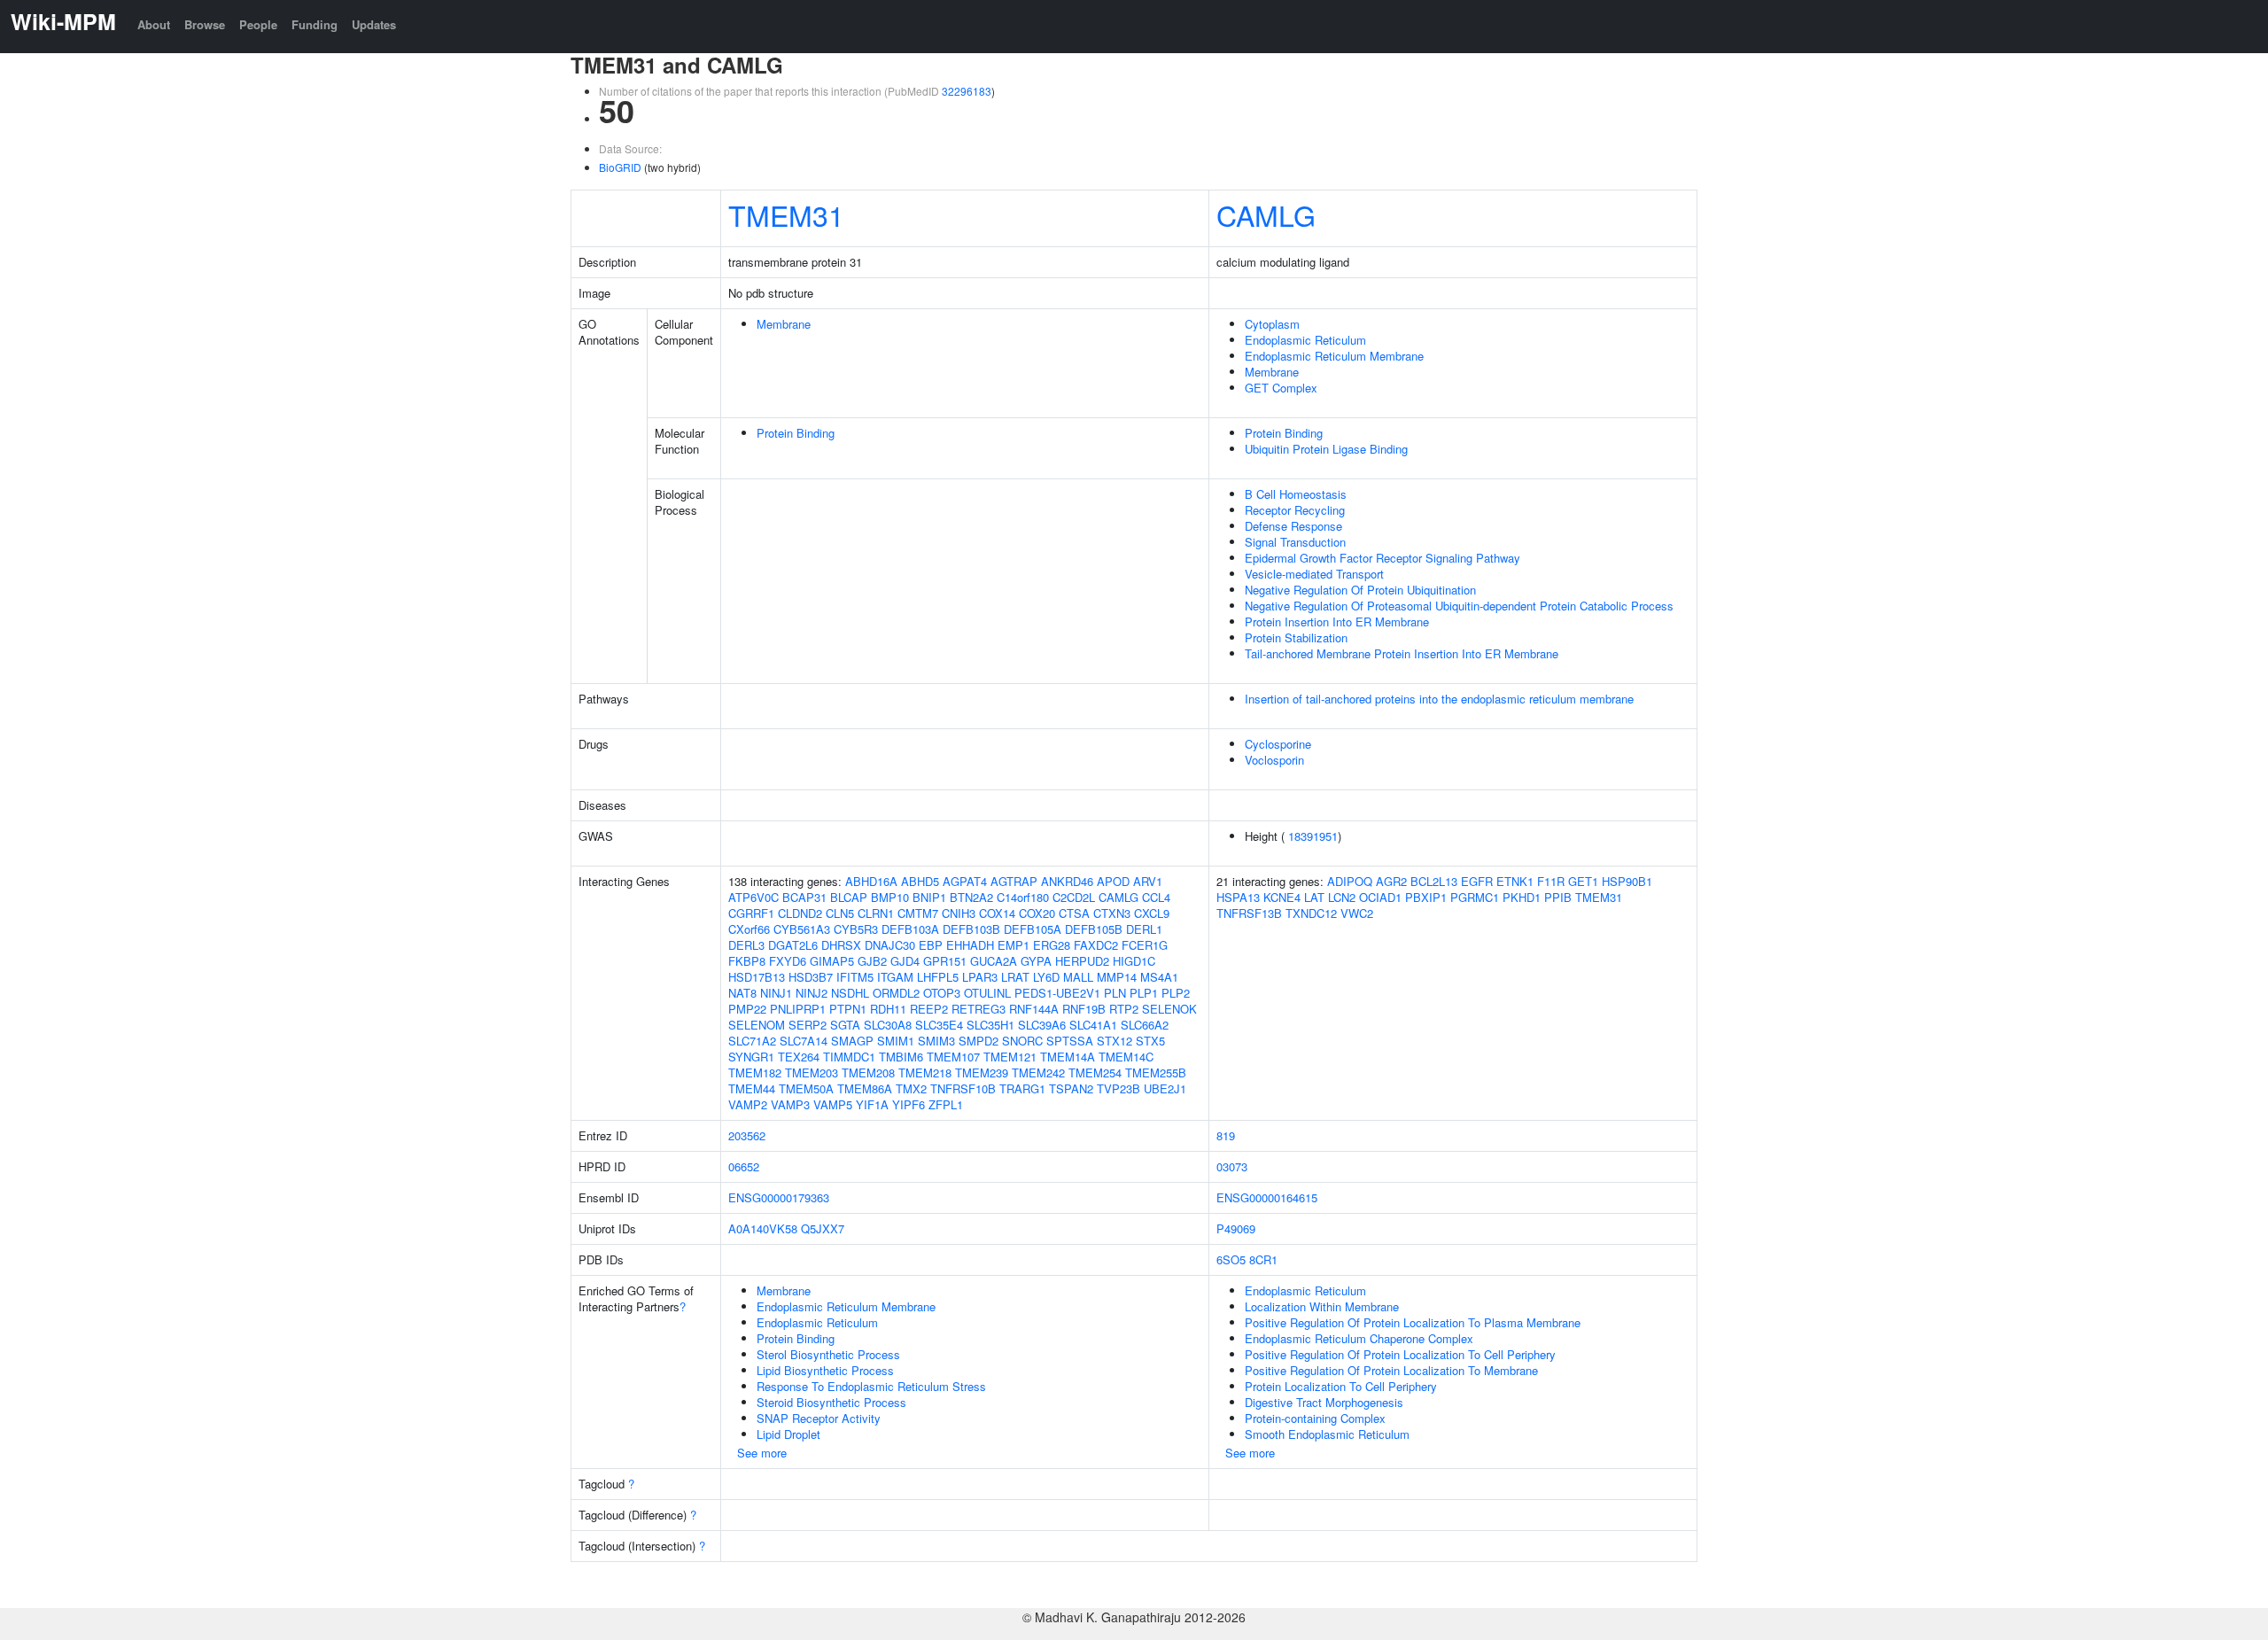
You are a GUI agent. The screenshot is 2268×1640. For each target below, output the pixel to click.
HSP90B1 (1627, 881)
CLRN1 (876, 913)
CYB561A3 (802, 929)
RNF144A (1034, 1009)
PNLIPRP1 (798, 1009)
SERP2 (808, 1025)
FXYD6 (788, 961)
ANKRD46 (1067, 881)
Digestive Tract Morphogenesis (1324, 1402)
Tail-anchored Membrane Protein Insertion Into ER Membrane (1402, 653)
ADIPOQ (1350, 881)
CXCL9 (1152, 913)
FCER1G (1145, 945)
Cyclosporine (1278, 744)
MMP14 (1117, 977)
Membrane (784, 324)
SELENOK (1169, 1009)
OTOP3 (942, 993)
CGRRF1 (751, 913)
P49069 (1236, 1228)
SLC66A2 (1145, 1025)
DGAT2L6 (793, 945)
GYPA (1036, 961)
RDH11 (888, 1009)
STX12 (1115, 1041)
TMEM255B (1156, 1073)
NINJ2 (812, 993)
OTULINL (987, 993)
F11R (1551, 881)
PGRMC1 (1475, 897)
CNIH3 (959, 913)
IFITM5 (855, 977)
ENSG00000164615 (1267, 1197)
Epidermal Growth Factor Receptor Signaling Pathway (1383, 558)
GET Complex (1281, 388)
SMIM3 (936, 1041)
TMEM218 (925, 1073)
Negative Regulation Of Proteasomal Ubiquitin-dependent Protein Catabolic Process (1459, 606)
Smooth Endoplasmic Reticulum (1327, 1434)
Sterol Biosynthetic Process (828, 1354)
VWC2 (1357, 913)
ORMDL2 (896, 993)
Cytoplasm (1272, 324)
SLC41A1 (1093, 1025)
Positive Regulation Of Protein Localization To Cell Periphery (1400, 1354)
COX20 (1037, 913)
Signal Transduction (1295, 542)
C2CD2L (1074, 897)
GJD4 (905, 961)
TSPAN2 (1071, 1088)
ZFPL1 (946, 1104)
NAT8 (742, 993)
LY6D (1046, 977)
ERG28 (1052, 945)
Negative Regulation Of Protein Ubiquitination (1360, 590)
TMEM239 (982, 1073)
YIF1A (872, 1104)
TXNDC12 (1311, 913)
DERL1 (1144, 929)
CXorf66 (749, 929)
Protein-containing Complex (1315, 1418)
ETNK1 (1515, 881)
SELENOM (757, 1025)
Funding (315, 24)
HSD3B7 (811, 977)
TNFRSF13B (1249, 913)
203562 (747, 1135)
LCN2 (1342, 897)
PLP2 (1176, 993)
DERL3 (746, 945)
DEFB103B (971, 929)
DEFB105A (1033, 929)
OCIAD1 (1380, 897)
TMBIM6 (901, 1057)
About (154, 24)
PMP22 (747, 1009)
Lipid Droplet (788, 1434)
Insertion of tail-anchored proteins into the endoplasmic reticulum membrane (1439, 699)
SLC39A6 (1042, 1025)
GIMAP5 (832, 961)
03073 (1232, 1166)
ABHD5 (920, 881)
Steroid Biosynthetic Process (831, 1402)
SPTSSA (1070, 1041)
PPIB (1558, 897)
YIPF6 (909, 1104)
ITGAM (895, 977)
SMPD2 (979, 1041)
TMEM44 (752, 1088)
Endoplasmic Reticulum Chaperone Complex (1359, 1338)
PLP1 (1144, 993)
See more (762, 1453)
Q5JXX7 (823, 1228)
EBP (931, 945)
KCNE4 (1282, 897)
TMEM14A (1068, 1057)
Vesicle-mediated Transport (1314, 574)
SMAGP (852, 1041)
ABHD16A (871, 881)
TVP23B (1118, 1088)
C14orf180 (1023, 897)
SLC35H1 (990, 1025)
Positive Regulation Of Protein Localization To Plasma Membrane (1413, 1322)
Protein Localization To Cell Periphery (1341, 1386)
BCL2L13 (1434, 881)
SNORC (1022, 1041)
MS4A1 (1159, 977)
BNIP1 (929, 897)
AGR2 (1391, 881)
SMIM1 (896, 1041)
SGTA (845, 1025)
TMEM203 (812, 1073)
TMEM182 (755, 1073)
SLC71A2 (752, 1041)
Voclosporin (1274, 760)
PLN (1115, 993)
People (258, 24)
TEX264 (799, 1057)
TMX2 (911, 1088)
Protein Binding (796, 433)
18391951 (1313, 836)
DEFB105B (1094, 929)
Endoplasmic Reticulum (1305, 340)
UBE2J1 (1165, 1088)
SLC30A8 (888, 1025)
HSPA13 (1238, 897)
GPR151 (945, 961)
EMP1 (1014, 945)
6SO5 (1231, 1259)
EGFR (1477, 881)
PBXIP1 (1426, 897)
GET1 (1583, 881)
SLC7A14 (804, 1041)
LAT (1314, 897)
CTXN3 (1112, 913)
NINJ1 (776, 993)
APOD (1113, 881)
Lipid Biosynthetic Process (825, 1370)
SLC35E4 (939, 1025)
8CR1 (1263, 1259)
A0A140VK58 (763, 1228)
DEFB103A (910, 929)
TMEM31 (786, 214)
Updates (374, 24)
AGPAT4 (965, 881)
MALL (1078, 977)
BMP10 (890, 897)
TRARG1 (1022, 1088)
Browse (205, 24)
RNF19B (1084, 1009)
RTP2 (1124, 1009)
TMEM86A (865, 1088)
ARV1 (1148, 881)
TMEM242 (1038, 1073)
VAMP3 (790, 1104)
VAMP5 (833, 1104)
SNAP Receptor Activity (819, 1418)
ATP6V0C (753, 897)
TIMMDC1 (849, 1057)
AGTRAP (1014, 881)
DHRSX (841, 945)
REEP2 (929, 1009)
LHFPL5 (938, 977)
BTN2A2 (971, 897)
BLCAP (849, 897)
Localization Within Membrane (1322, 1306)
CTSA (1074, 913)
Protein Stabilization (1296, 637)
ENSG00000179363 (779, 1197)
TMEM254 (1095, 1073)
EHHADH (970, 945)
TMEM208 (868, 1073)
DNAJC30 (890, 945)
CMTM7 (918, 913)
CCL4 (1156, 897)
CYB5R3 (856, 929)
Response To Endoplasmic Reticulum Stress (871, 1386)
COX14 (997, 913)
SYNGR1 (751, 1057)
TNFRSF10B (963, 1088)
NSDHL (850, 993)
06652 (744, 1166)
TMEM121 (1010, 1057)
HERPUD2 (1082, 961)
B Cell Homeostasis (1296, 494)
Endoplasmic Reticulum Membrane (1334, 356)
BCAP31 (804, 897)
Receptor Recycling (1295, 510)
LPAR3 (980, 977)
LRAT (1015, 977)
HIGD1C (1134, 961)
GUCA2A (994, 961)
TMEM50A (806, 1088)
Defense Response (1293, 526)
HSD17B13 (757, 977)
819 (1226, 1135)
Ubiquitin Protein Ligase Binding (1326, 449)
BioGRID (620, 167)
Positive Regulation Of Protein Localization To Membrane (1391, 1370)
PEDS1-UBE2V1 (1057, 993)
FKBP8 (747, 961)
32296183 (967, 91)
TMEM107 (953, 1057)
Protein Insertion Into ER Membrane (1337, 622)
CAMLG (1266, 214)
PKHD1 (1522, 897)
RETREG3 (979, 1009)
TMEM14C (1126, 1057)
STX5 (1150, 1041)
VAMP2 (748, 1104)
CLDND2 (800, 913)
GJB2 (872, 961)
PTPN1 (848, 1009)
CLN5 (840, 913)
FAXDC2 (1096, 945)
